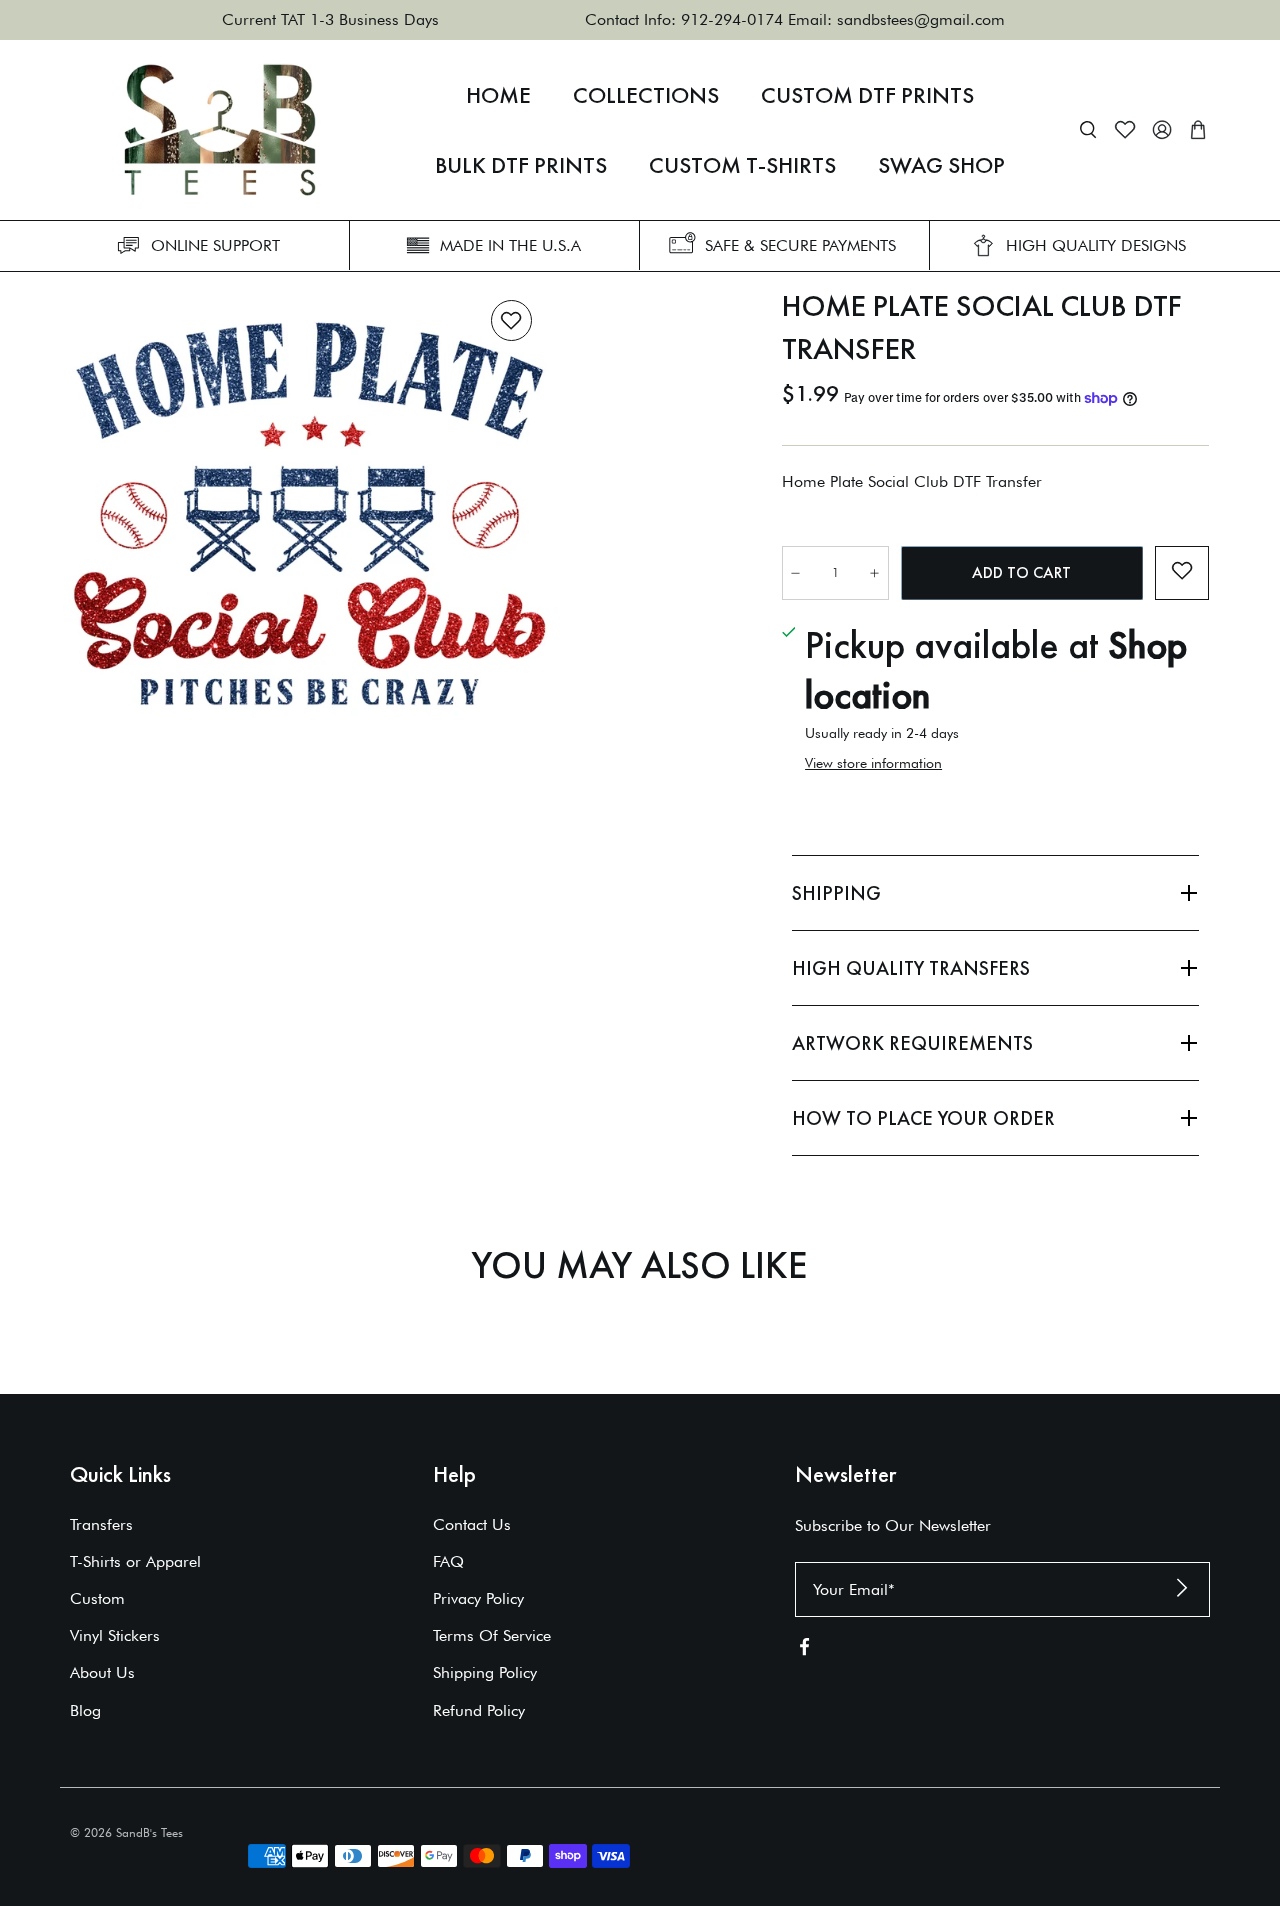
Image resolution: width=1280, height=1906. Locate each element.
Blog (85, 1710)
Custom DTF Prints (867, 95)
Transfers (101, 1524)
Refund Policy (479, 1710)
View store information (873, 763)
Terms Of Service (492, 1635)
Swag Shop (941, 165)
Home (498, 95)
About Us (102, 1672)
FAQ (448, 1561)
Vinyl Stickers (115, 1635)
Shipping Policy (485, 1672)
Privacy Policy (478, 1598)
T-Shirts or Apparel (135, 1561)
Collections (646, 95)
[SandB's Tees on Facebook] (804, 1650)
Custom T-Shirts (742, 165)
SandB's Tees (149, 1832)
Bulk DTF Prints (521, 165)
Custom (97, 1598)
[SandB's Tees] (220, 130)
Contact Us (472, 1524)
